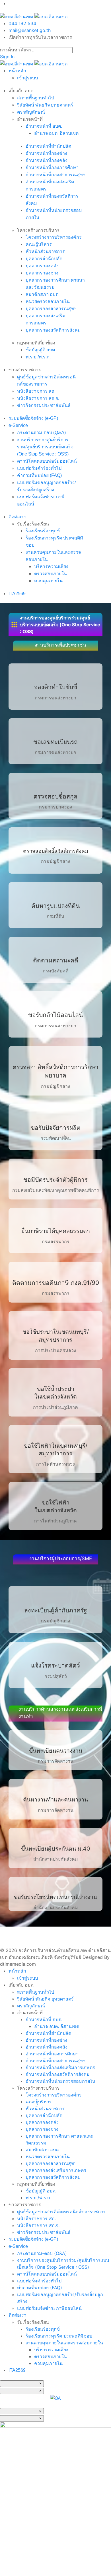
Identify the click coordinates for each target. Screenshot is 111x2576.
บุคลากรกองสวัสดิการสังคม (53, 330)
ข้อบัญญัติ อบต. (41, 350)
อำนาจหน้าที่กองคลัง (47, 160)
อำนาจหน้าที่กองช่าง (46, 153)
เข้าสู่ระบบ (27, 78)
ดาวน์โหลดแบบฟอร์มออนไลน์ (47, 461)
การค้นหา (10, 50)
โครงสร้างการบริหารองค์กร (54, 237)
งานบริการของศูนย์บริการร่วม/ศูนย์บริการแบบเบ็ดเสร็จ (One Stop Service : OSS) (45, 447)
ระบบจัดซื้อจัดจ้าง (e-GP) (33, 418)
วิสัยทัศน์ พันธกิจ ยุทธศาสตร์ (45, 105)
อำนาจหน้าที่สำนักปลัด (48, 146)
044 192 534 (22, 23)
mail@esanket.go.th (30, 30)
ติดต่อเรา (18, 517)
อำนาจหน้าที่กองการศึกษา (52, 167)
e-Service (18, 425)
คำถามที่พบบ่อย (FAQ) (39, 475)
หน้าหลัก (17, 71)
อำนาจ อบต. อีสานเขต (56, 133)
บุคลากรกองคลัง (42, 266)
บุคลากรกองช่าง (42, 273)
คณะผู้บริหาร (39, 244)
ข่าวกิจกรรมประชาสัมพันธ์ (44, 405)
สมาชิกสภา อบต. (43, 294)
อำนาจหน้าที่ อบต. (44, 126)
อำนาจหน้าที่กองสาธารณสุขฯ (55, 175)
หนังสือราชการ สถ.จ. (38, 398)
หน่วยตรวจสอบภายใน (48, 301)
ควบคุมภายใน (48, 581)
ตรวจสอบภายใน (51, 574)
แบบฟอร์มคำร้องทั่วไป (39, 468)
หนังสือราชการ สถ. (36, 391)
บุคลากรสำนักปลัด (44, 259)
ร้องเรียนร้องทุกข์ (43, 531)
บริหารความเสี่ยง (51, 566)
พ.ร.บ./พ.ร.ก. (38, 357)
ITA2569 (17, 594)
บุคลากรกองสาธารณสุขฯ (51, 309)
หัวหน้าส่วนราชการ (45, 251)
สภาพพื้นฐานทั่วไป (36, 98)
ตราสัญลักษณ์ (31, 112)
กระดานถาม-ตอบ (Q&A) (41, 433)
